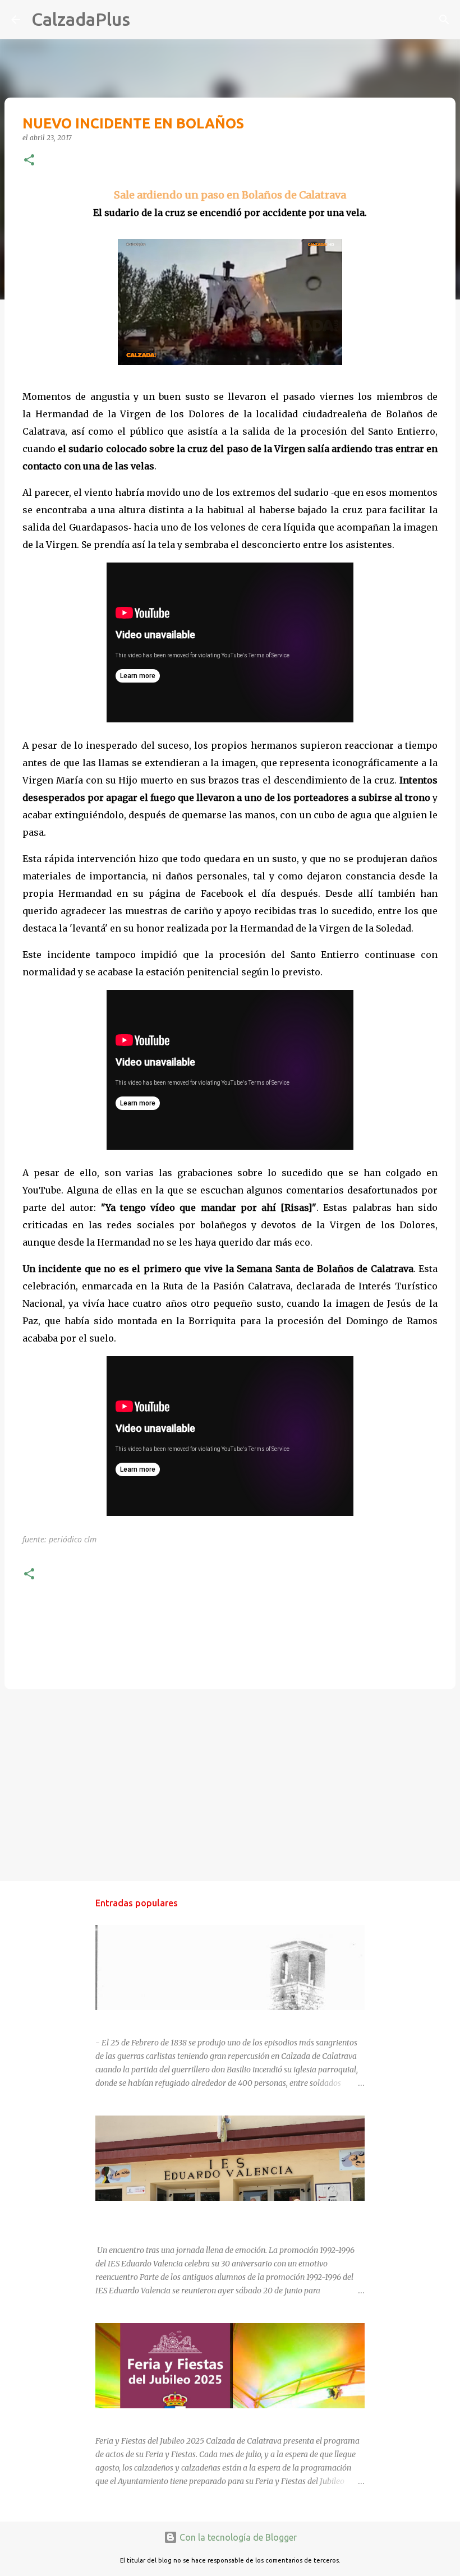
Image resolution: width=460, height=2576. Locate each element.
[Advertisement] (230, 1785)
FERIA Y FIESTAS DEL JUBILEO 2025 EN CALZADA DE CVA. (201, 2418)
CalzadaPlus (81, 19)
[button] (29, 161)
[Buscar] (146, 20)
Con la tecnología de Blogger (237, 2537)
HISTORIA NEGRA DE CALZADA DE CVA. (169, 2020)
